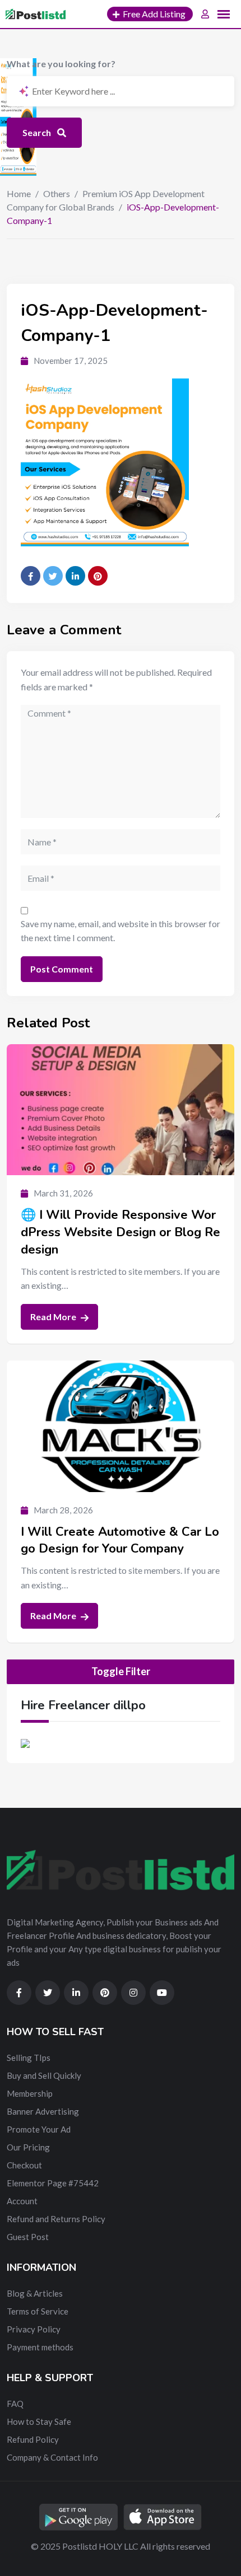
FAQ (15, 2404)
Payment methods (40, 2347)
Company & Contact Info (52, 2457)
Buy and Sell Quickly (44, 2075)
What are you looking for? (61, 64)
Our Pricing (28, 2147)
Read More (54, 1317)
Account (22, 2201)
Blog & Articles (35, 2293)
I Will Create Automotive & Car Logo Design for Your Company (120, 1541)
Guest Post (28, 2237)
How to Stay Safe (39, 2421)
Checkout (24, 2165)
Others (57, 193)
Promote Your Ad (39, 2129)
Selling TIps (29, 2058)
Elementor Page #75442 (53, 2183)
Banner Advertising (43, 2111)
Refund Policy (33, 2439)
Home (19, 193)
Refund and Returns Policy (56, 2219)
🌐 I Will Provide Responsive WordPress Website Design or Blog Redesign (121, 1232)
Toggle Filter (121, 1671)
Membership (30, 2093)
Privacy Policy (34, 2329)
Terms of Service (38, 2311)
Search (38, 132)
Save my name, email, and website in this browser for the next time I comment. (121, 931)
